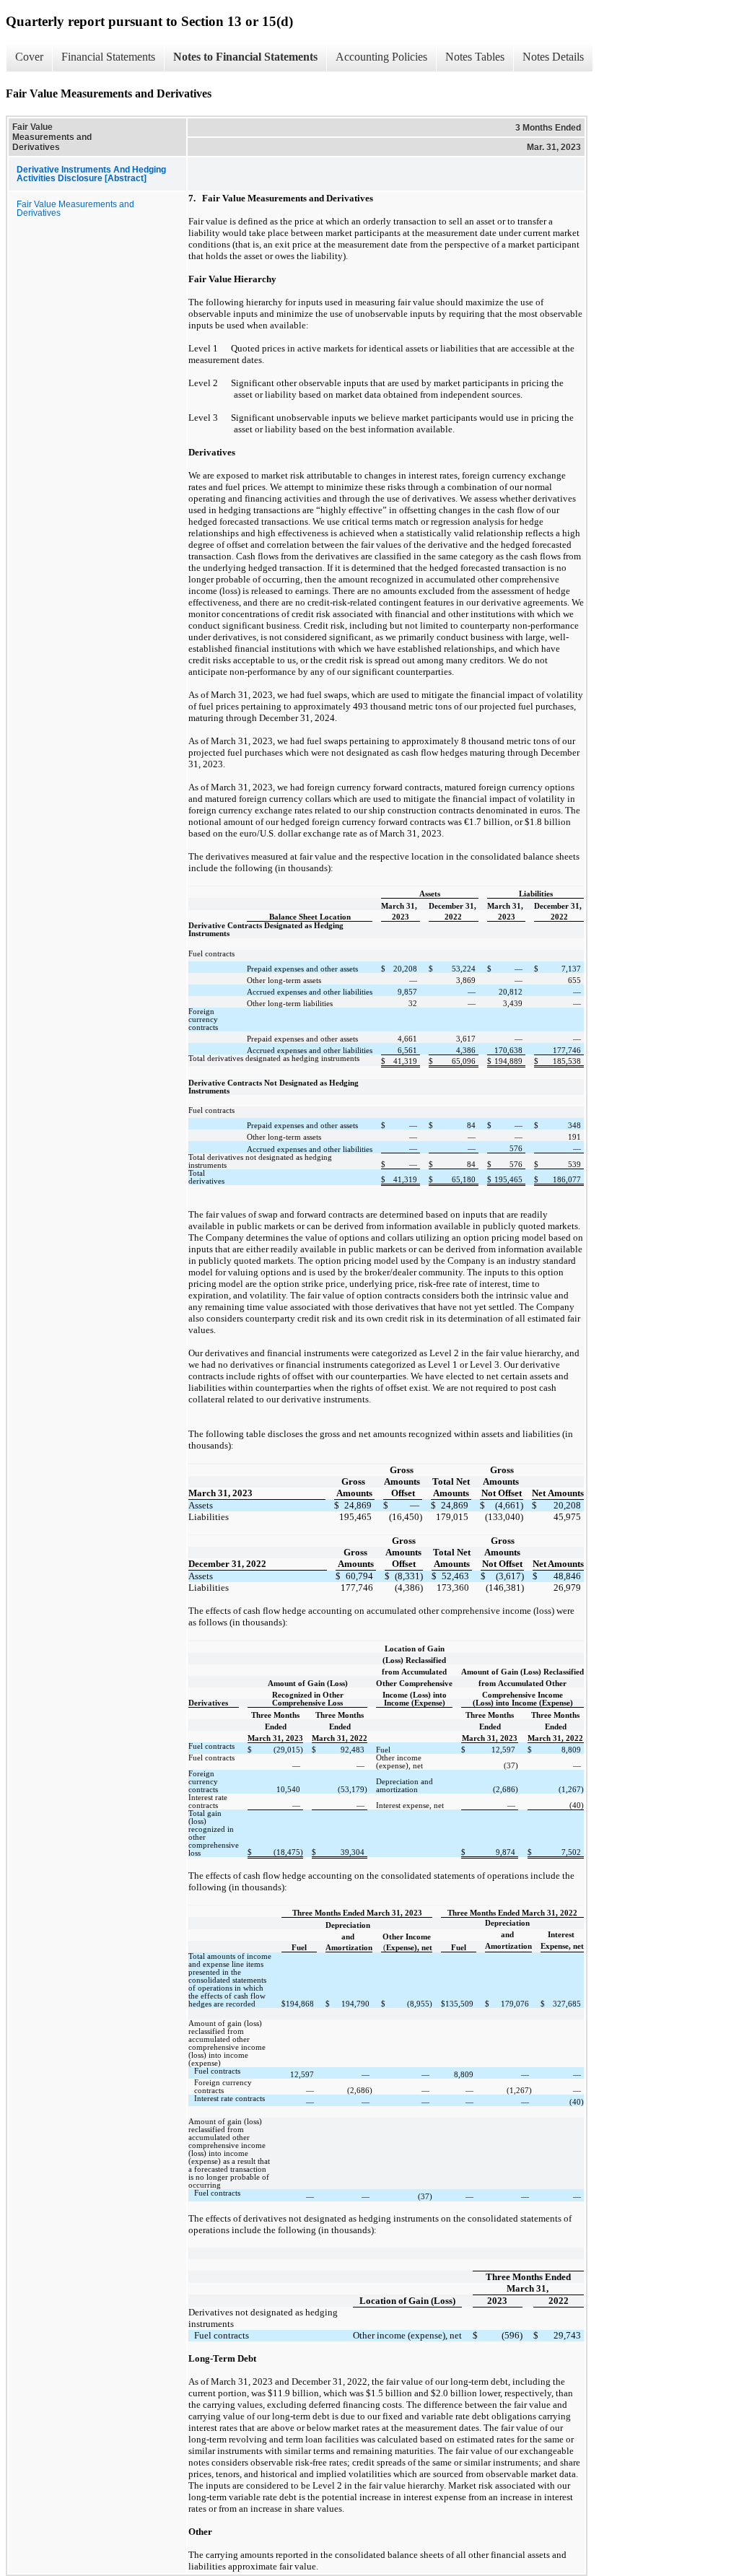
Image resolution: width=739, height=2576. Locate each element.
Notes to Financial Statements (245, 57)
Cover (29, 57)
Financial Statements (108, 57)
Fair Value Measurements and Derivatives (75, 209)
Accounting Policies (381, 57)
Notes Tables (475, 57)
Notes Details (553, 57)
